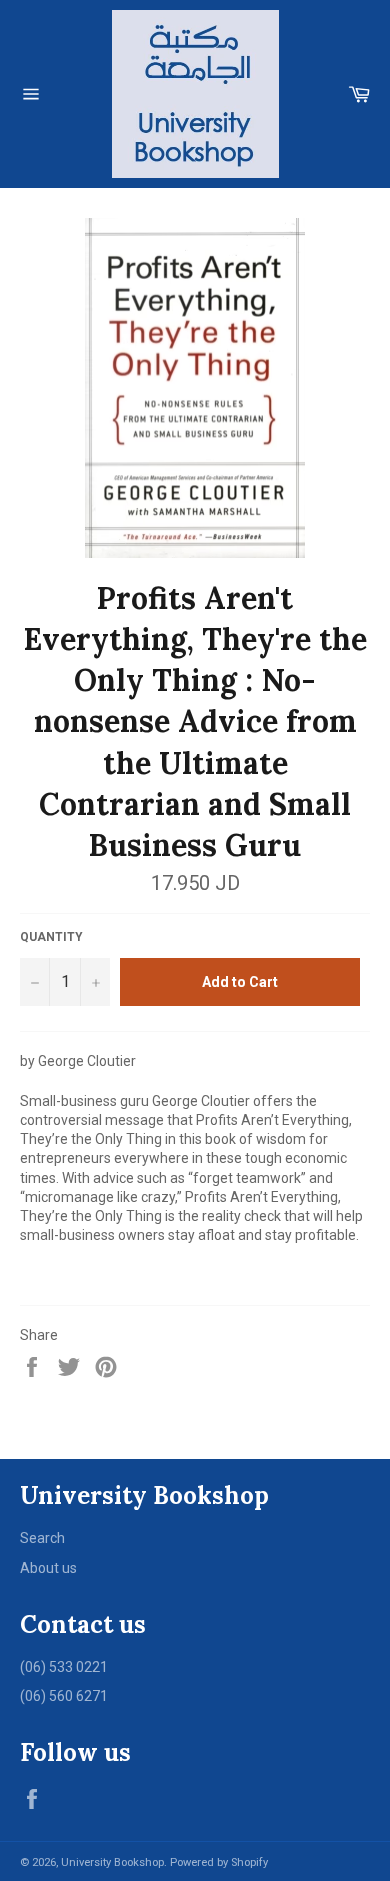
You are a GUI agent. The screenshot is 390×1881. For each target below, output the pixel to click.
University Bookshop (112, 1862)
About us (48, 1568)
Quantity (51, 937)
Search (42, 1538)
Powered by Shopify (219, 1862)
